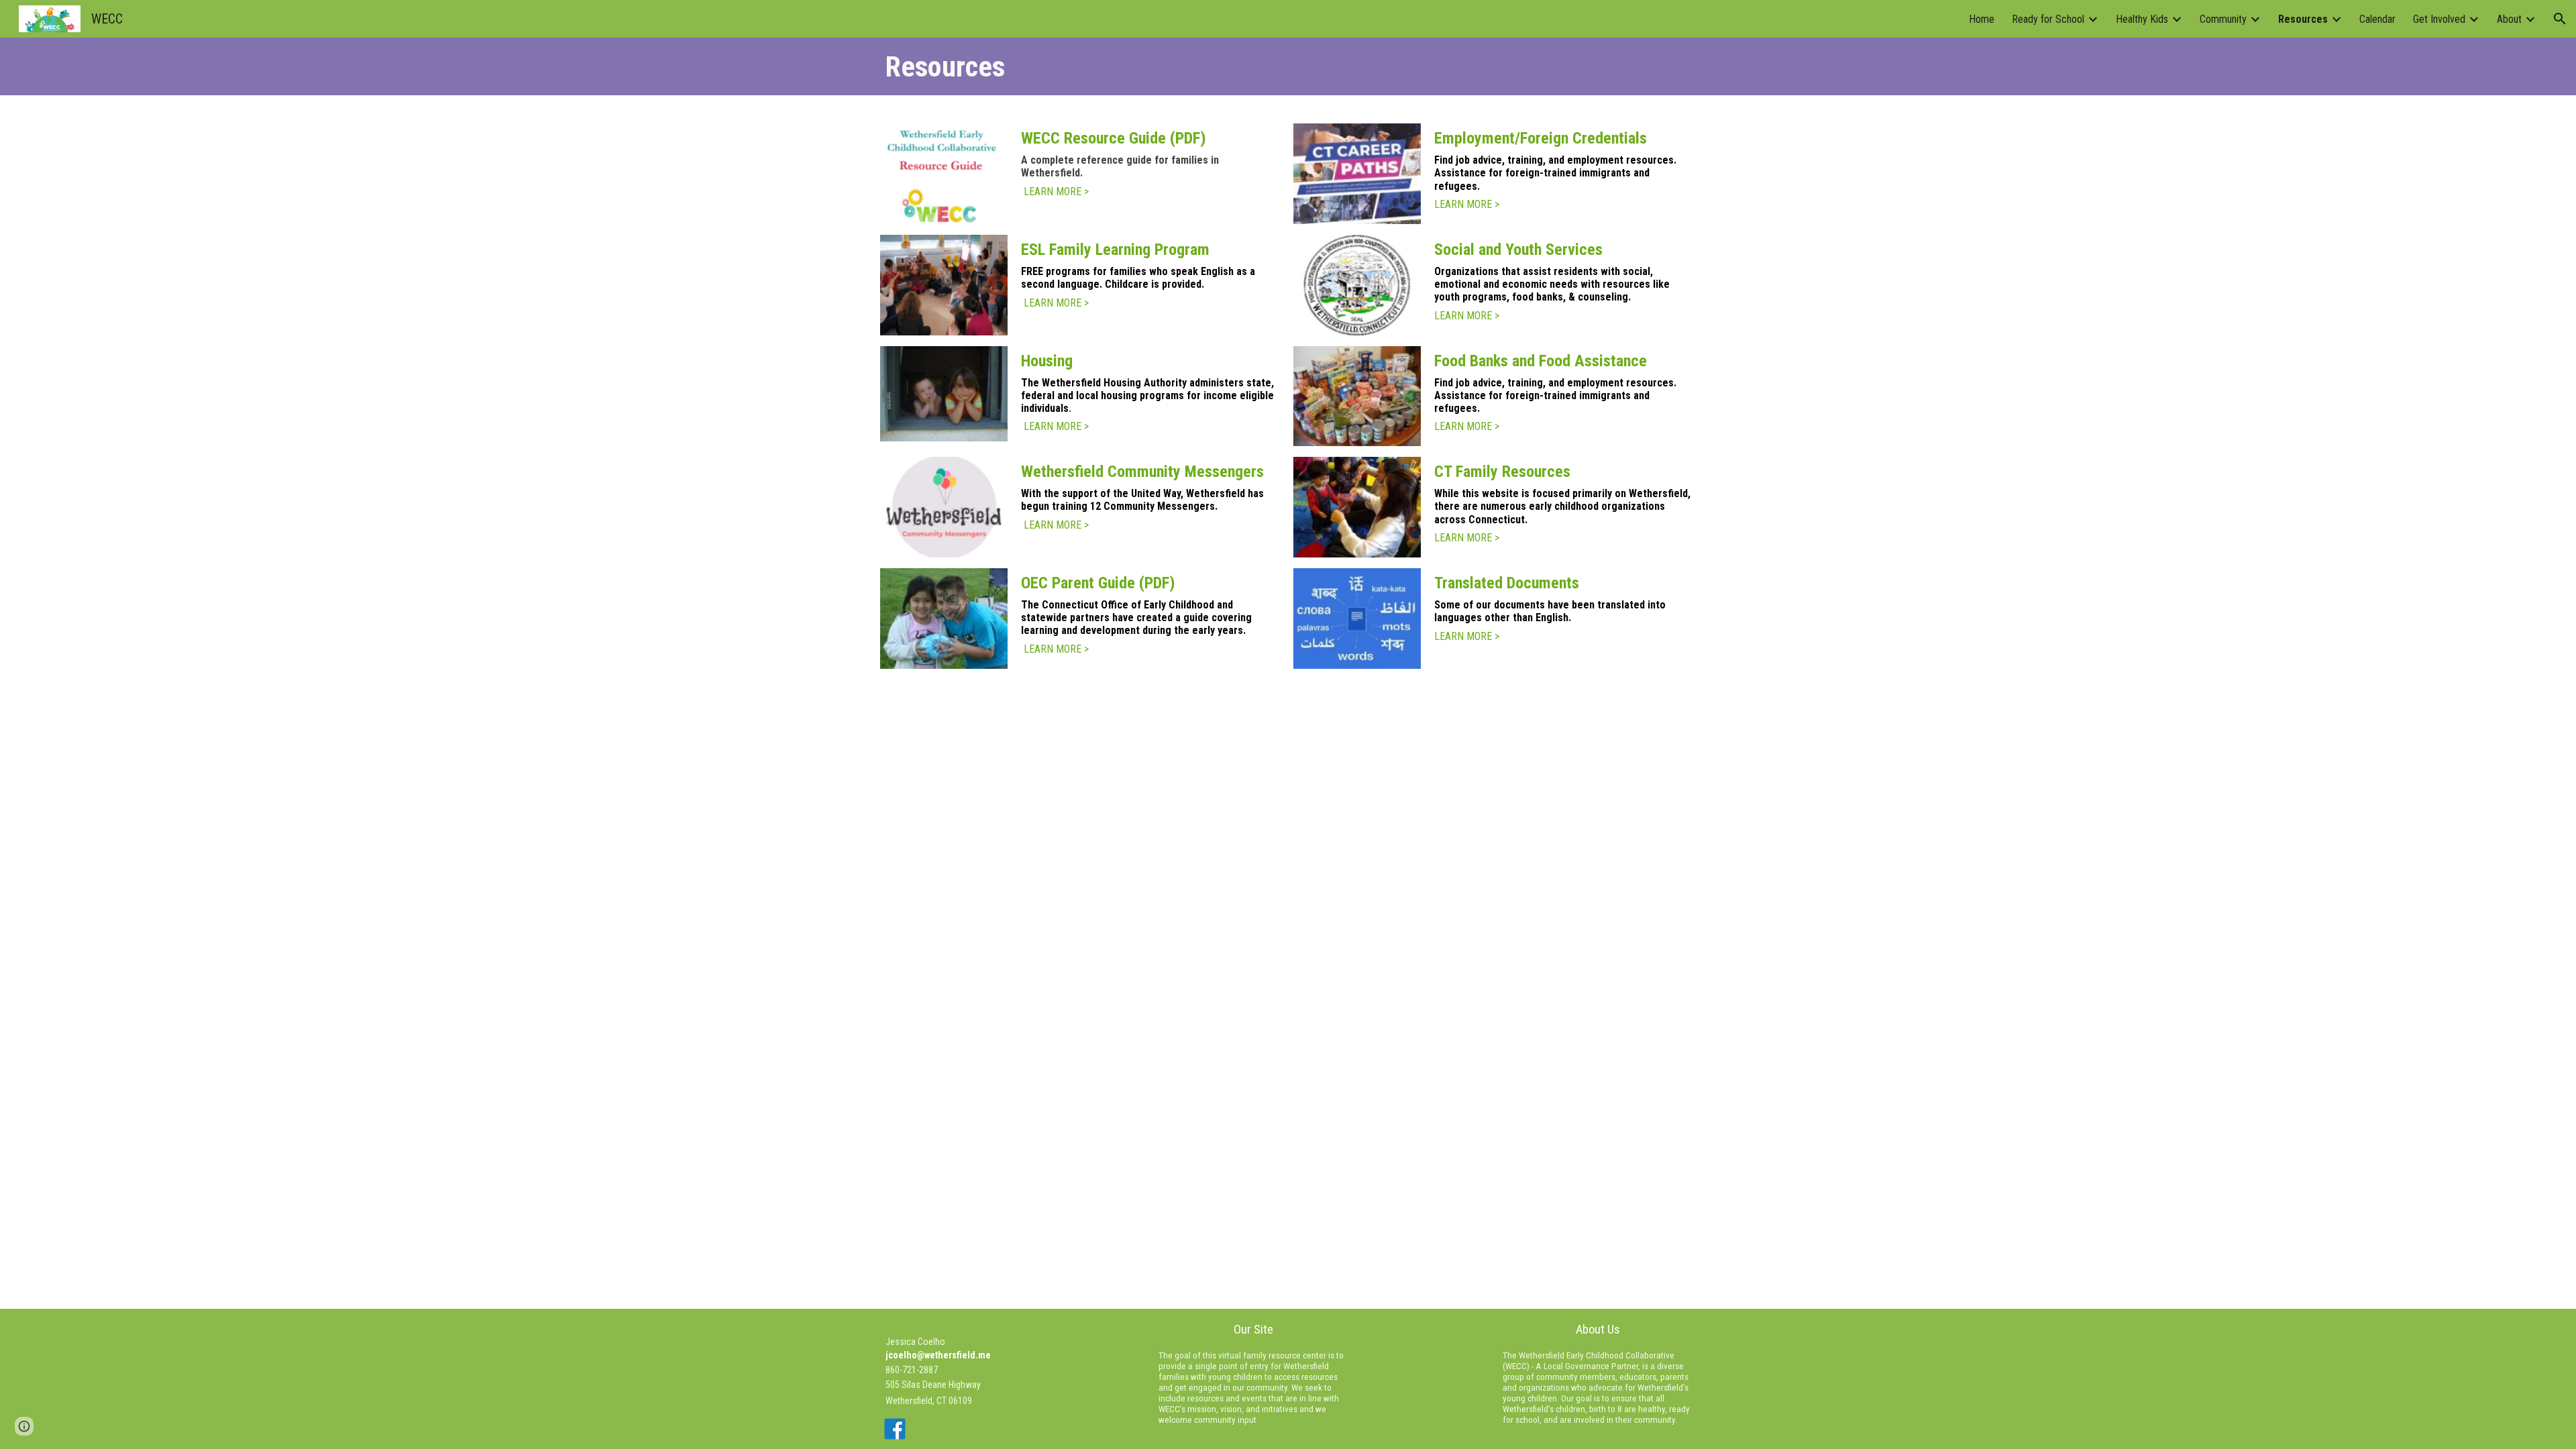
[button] (2560, 19)
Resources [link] (2303, 19)
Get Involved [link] (2439, 19)
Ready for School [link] (2048, 19)
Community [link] (2223, 19)
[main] (1288, 66)
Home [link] (1982, 19)
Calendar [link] (2377, 19)
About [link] (2509, 19)
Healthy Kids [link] (2142, 19)
